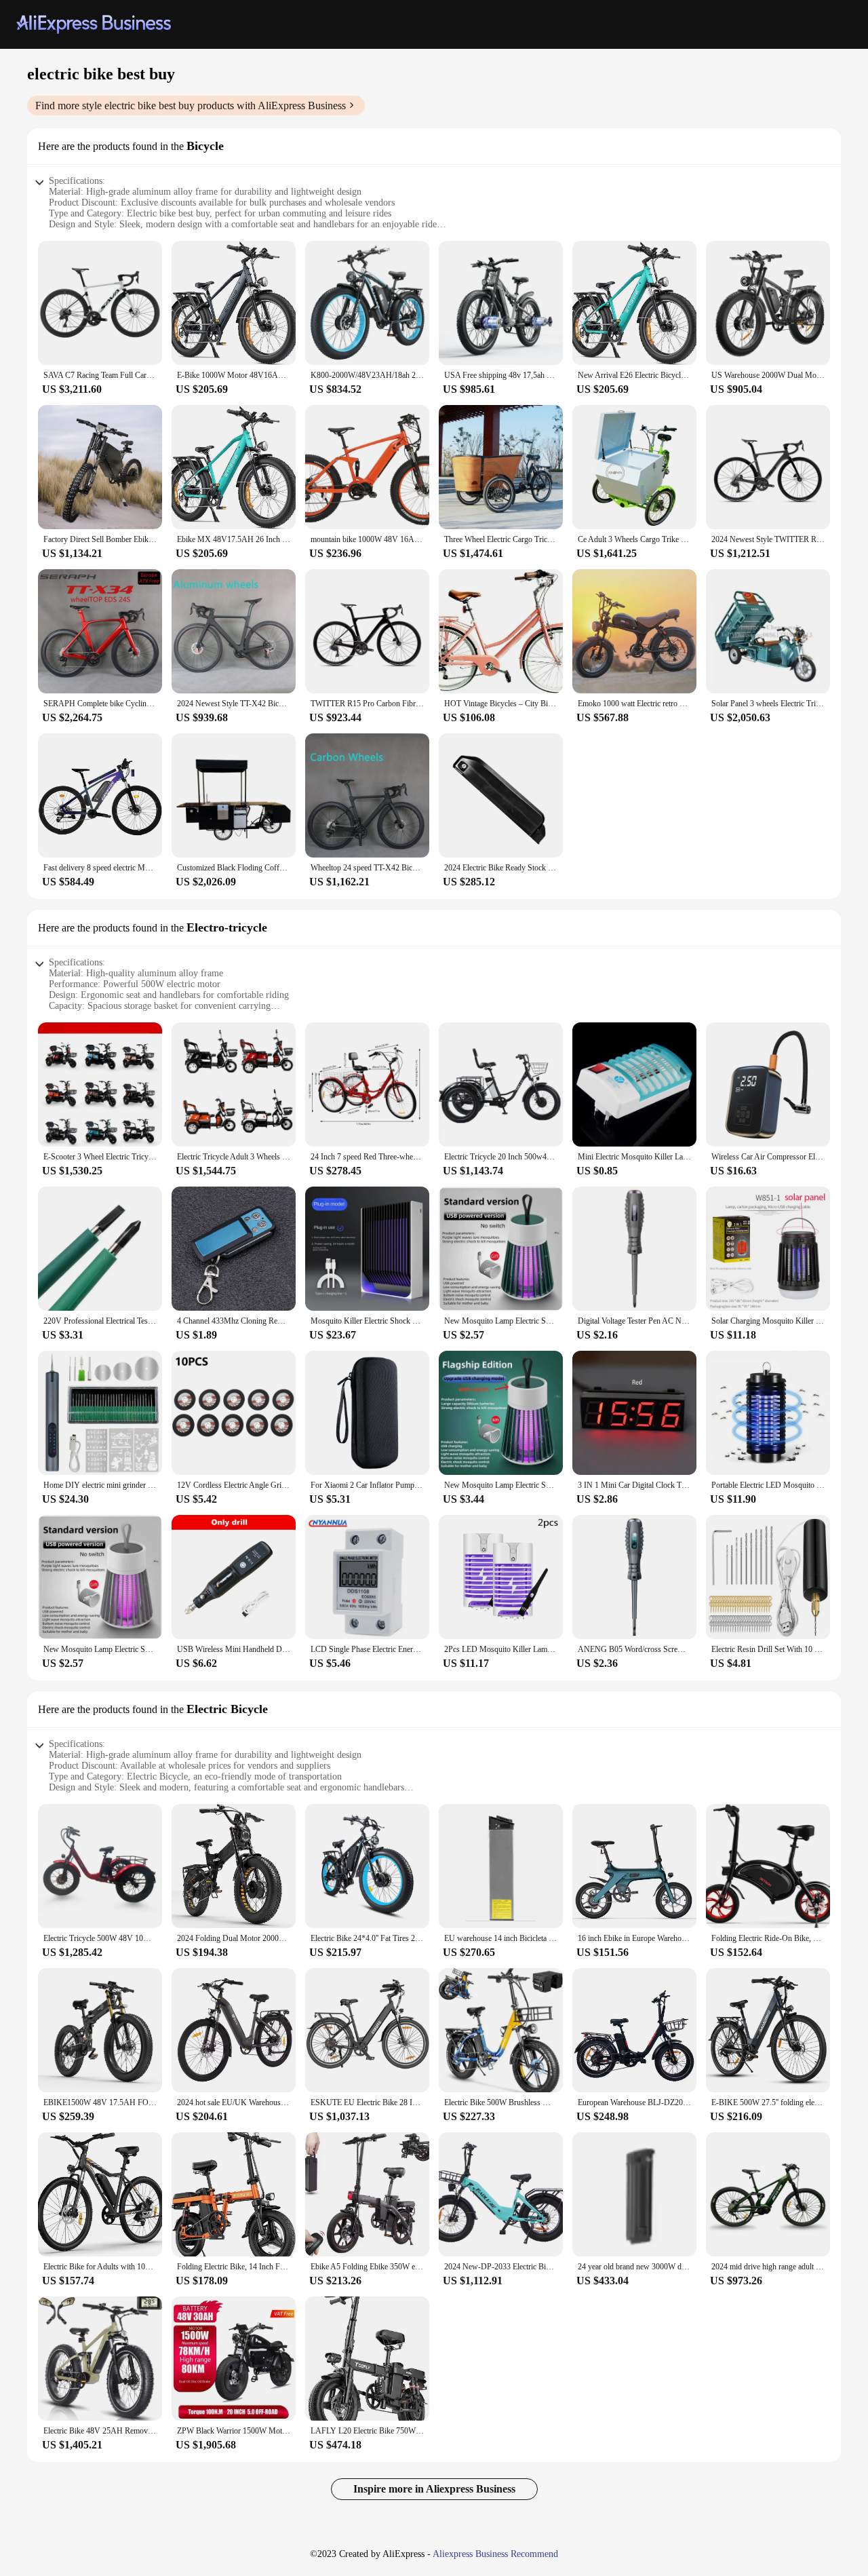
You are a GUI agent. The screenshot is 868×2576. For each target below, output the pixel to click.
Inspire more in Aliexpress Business (434, 2489)
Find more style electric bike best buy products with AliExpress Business (191, 105)
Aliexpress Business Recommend (495, 2554)
